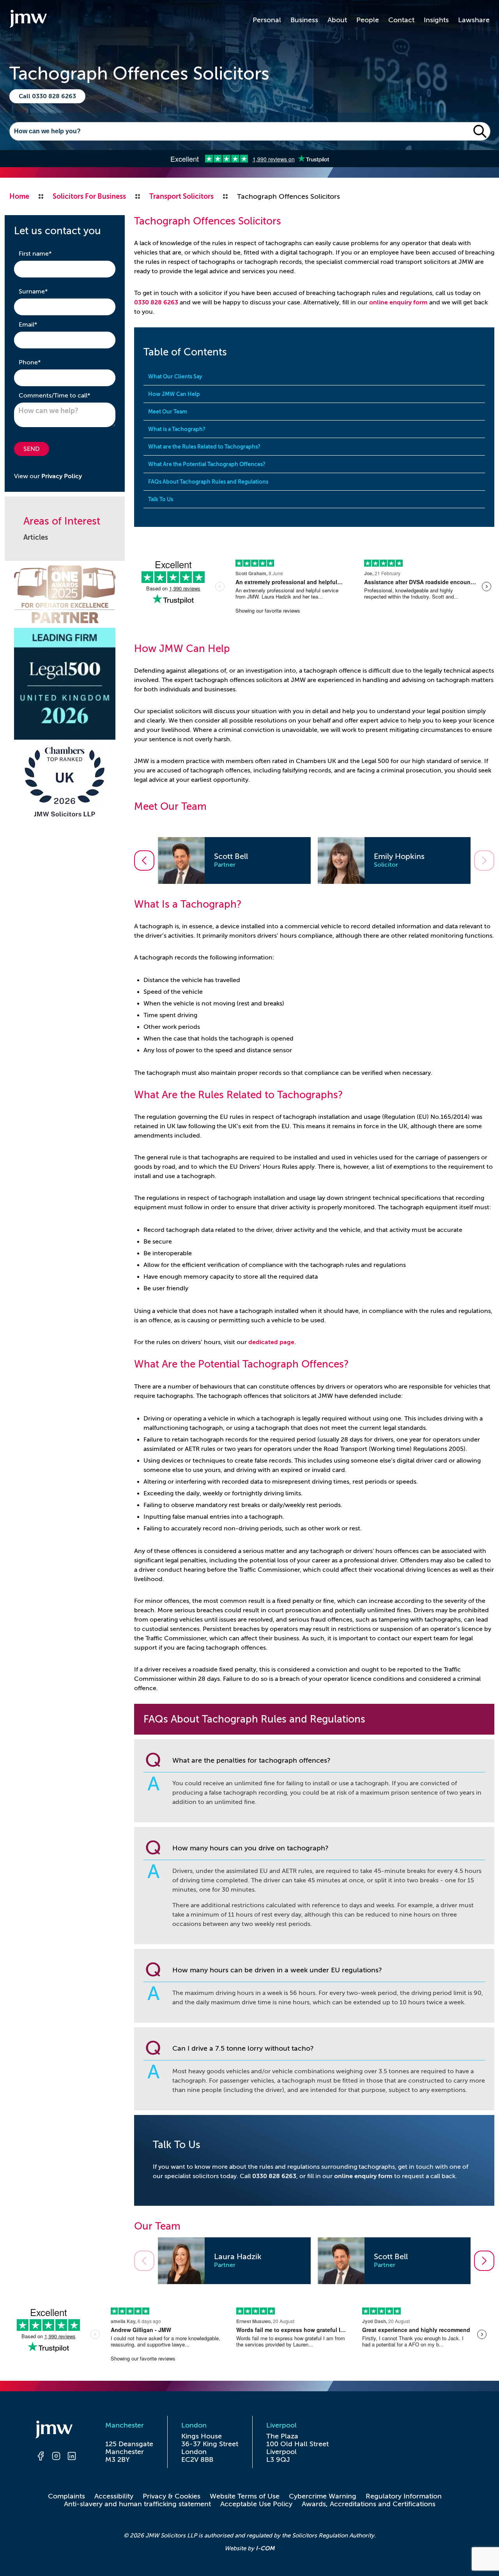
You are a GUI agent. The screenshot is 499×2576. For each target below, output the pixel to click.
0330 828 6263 (156, 302)
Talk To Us (161, 499)
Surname (45, 291)
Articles (36, 537)
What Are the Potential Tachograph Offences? (207, 464)
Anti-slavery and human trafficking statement (137, 2504)
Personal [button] (267, 20)
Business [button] (304, 20)
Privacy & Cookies (172, 2496)
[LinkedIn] (72, 2457)
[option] (234, 860)
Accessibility (114, 2496)
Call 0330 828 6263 (47, 96)
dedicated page (271, 1342)
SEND (32, 449)
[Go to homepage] (28, 20)
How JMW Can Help (174, 394)
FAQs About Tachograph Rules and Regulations (208, 482)
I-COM (265, 2548)
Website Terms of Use (245, 2496)
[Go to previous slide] (144, 860)
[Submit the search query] (480, 131)
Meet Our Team (168, 412)
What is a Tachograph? (177, 429)
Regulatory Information (404, 2496)
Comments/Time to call (65, 395)
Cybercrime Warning (323, 2496)
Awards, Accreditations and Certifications (369, 2504)
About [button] (337, 20)
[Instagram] (56, 2457)
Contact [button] (401, 20)
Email (40, 324)
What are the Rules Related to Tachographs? (204, 447)
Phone (42, 362)
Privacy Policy (62, 476)
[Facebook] (41, 2457)
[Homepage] (56, 2431)
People (368, 20)
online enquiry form (398, 302)
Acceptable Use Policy (256, 2504)
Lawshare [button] (474, 20)
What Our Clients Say (175, 376)
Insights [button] (436, 20)
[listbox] (314, 860)
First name (47, 254)
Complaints (66, 2496)
